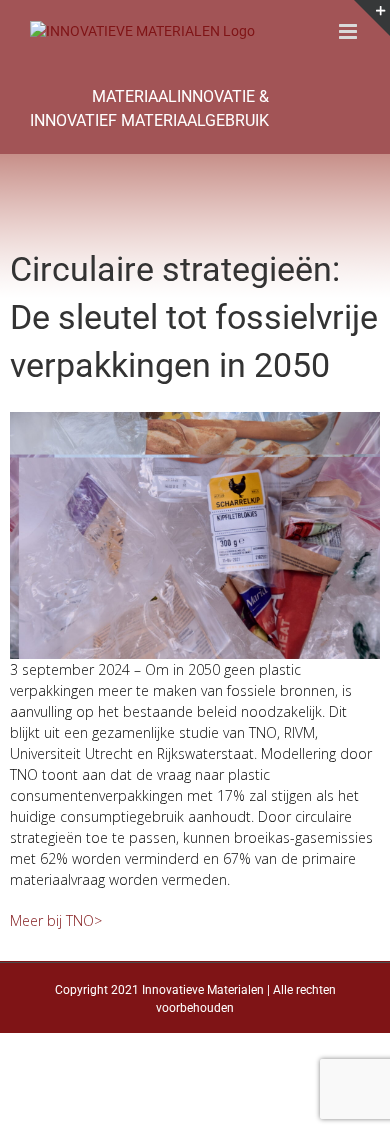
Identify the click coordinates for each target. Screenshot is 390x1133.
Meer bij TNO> (56, 920)
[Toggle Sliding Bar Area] (372, 18)
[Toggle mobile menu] (349, 31)
